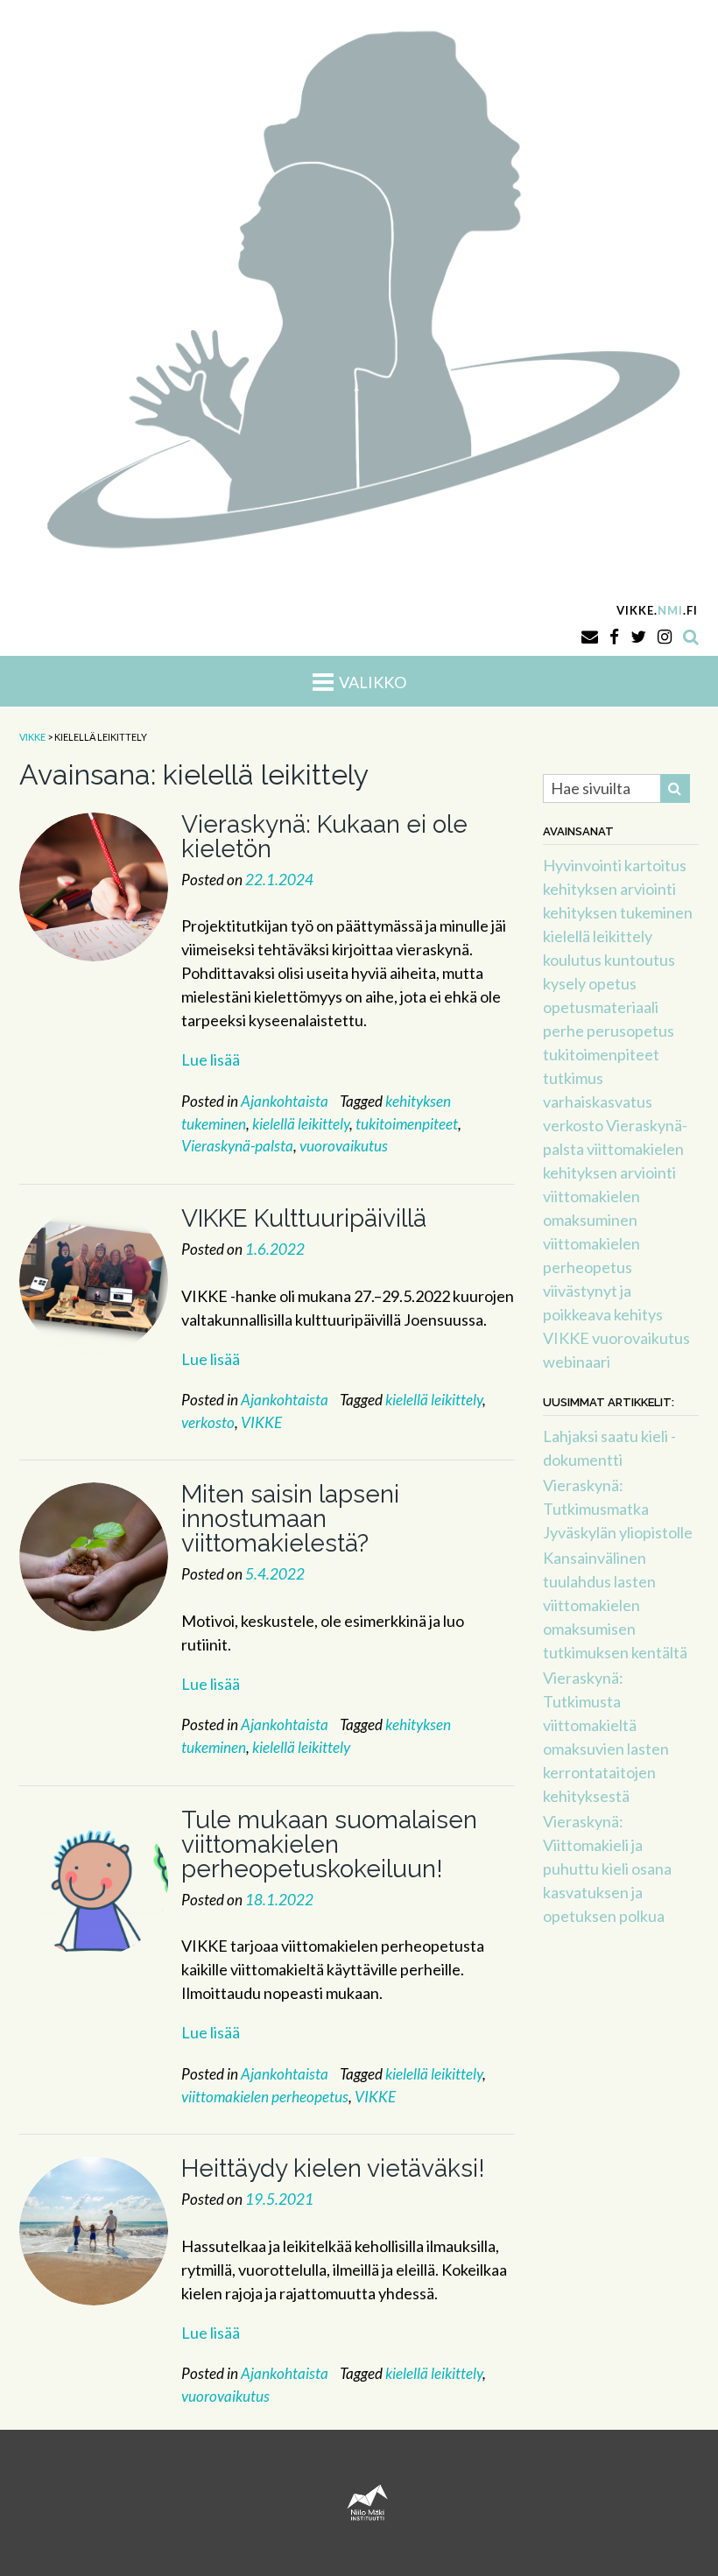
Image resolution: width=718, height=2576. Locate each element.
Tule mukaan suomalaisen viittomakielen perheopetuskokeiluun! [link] (329, 1844)
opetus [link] (612, 983)
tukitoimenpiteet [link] (407, 1124)
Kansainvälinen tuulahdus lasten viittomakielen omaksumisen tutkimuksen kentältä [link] (615, 1605)
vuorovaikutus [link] (344, 1146)
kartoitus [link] (655, 865)
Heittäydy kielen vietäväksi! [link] (333, 2168)
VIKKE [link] (261, 1422)
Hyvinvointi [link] (582, 865)
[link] (359, 285)
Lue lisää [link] (211, 1059)
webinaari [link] (577, 1362)
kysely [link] (564, 983)
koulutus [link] (572, 960)
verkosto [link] (208, 1422)
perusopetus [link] (630, 1031)
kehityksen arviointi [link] (609, 889)
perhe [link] (563, 1031)
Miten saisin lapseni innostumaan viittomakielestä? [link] (290, 1519)
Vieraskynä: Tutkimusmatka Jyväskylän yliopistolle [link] (618, 1509)
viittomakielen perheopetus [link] (265, 2097)
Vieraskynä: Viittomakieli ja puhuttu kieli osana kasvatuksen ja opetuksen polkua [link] (607, 1869)
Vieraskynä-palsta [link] (237, 1146)
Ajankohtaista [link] (285, 1101)
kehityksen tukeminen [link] (618, 912)
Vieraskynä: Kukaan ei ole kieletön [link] (324, 837)
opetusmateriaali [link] (601, 1007)
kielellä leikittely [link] (301, 1124)
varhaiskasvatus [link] (598, 1101)
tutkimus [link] (573, 1078)
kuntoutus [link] (640, 960)
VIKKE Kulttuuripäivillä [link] (304, 1218)
